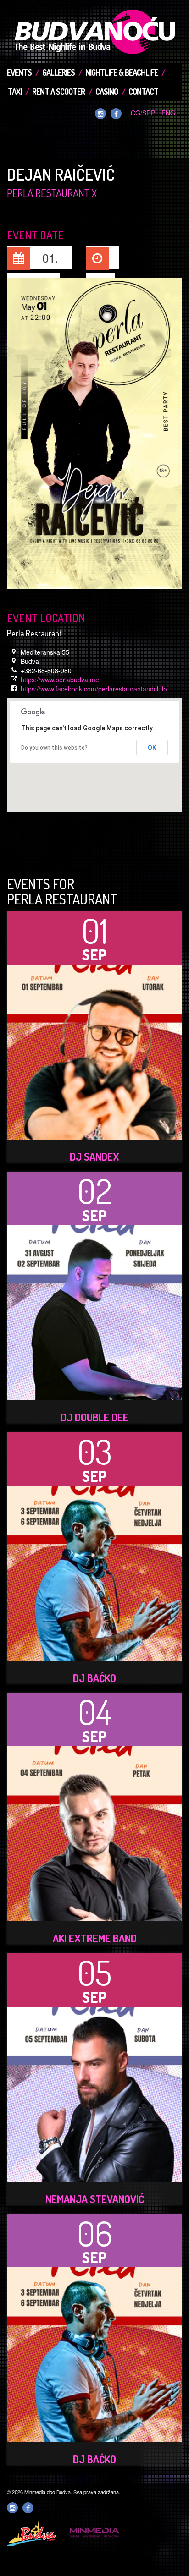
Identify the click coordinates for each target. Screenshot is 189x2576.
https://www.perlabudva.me (60, 680)
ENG (168, 113)
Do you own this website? (54, 748)
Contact (143, 92)
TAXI (15, 92)
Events (19, 72)
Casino (107, 92)
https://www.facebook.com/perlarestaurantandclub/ (94, 689)
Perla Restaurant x (52, 193)
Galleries (58, 72)
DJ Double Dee (94, 1417)
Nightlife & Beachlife (122, 72)
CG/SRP (143, 113)
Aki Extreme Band (95, 1938)
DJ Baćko (94, 1678)
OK (152, 748)
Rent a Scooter (58, 92)
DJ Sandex (94, 1156)
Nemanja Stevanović (95, 2199)
